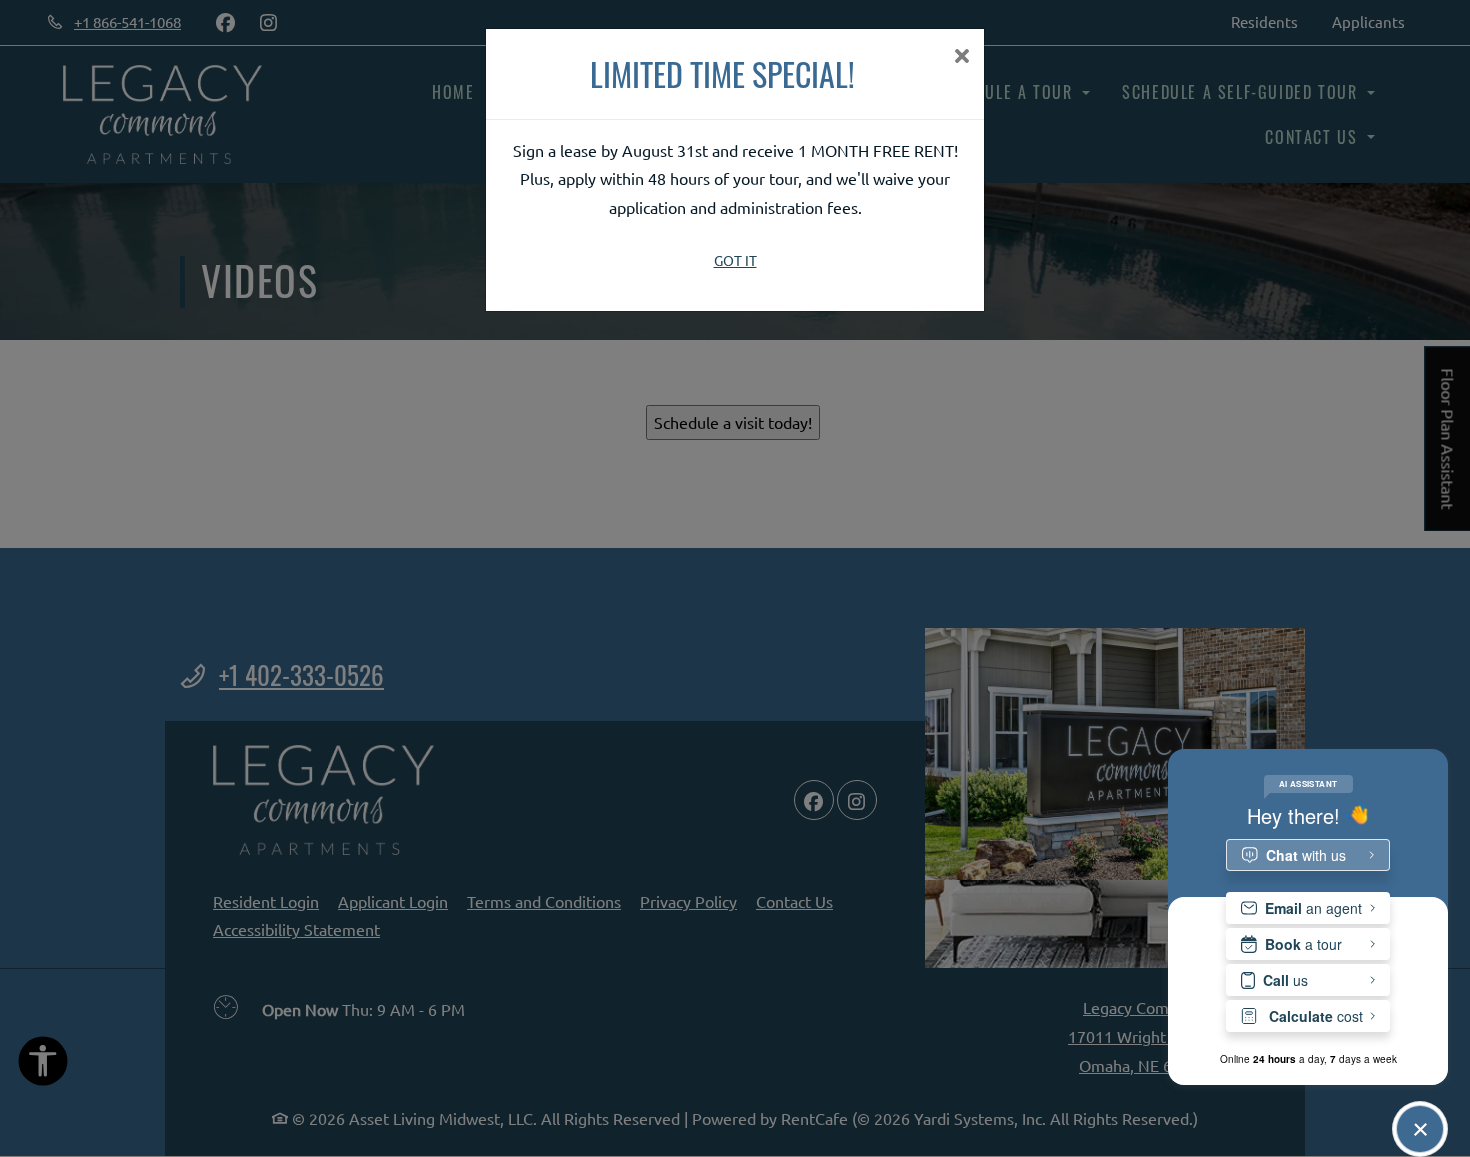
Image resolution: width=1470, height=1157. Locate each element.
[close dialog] (961, 57)
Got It (735, 260)
